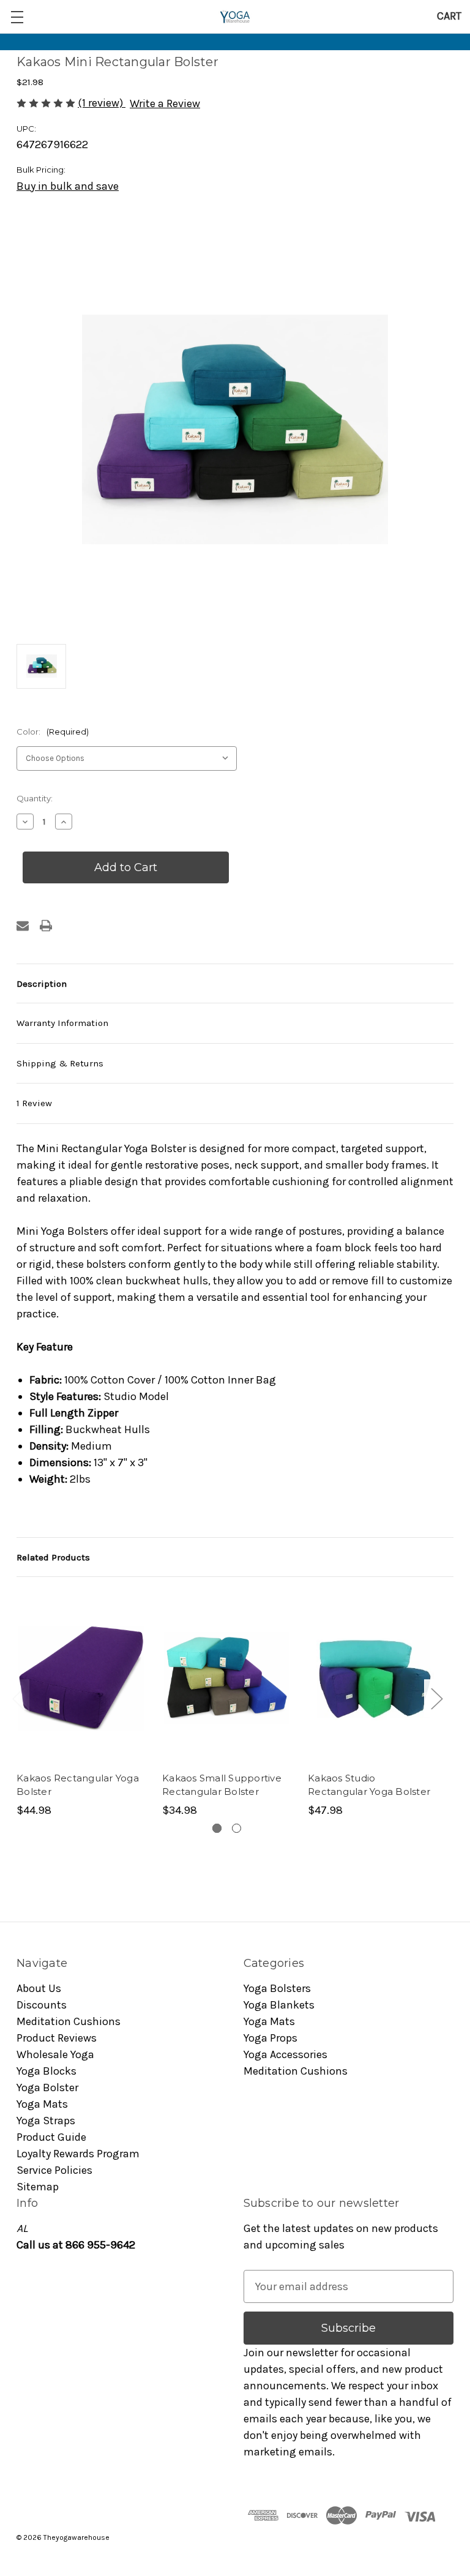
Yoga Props (270, 2038)
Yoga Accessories (285, 2054)
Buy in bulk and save (68, 186)
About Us (39, 1988)
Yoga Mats (42, 2104)
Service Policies (54, 2170)
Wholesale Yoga (55, 2054)
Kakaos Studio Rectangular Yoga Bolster (369, 1785)
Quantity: (35, 798)
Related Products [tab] (53, 1557)
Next (436, 1698)
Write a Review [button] (165, 103)
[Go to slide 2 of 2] (237, 1828)
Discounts (42, 2005)
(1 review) (102, 103)
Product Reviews (57, 2038)
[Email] (23, 926)
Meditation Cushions (69, 2021)
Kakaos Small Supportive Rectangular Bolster (222, 1785)
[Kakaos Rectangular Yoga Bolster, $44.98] (81, 1678)
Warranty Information (62, 1023)
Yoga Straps (46, 2121)
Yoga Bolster (47, 2087)
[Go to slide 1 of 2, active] (217, 1828)
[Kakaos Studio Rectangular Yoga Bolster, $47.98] (372, 1678)
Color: (53, 732)
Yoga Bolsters (277, 1988)
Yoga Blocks (47, 2071)
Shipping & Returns (60, 1063)
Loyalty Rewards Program (78, 2154)
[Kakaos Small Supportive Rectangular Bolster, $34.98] (227, 1678)
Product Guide (51, 2137)
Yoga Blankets (279, 2005)
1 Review (34, 1103)
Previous (18, 1698)
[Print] (46, 926)
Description (42, 984)
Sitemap (38, 2187)
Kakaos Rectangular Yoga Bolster (78, 1785)
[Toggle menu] (17, 17)
